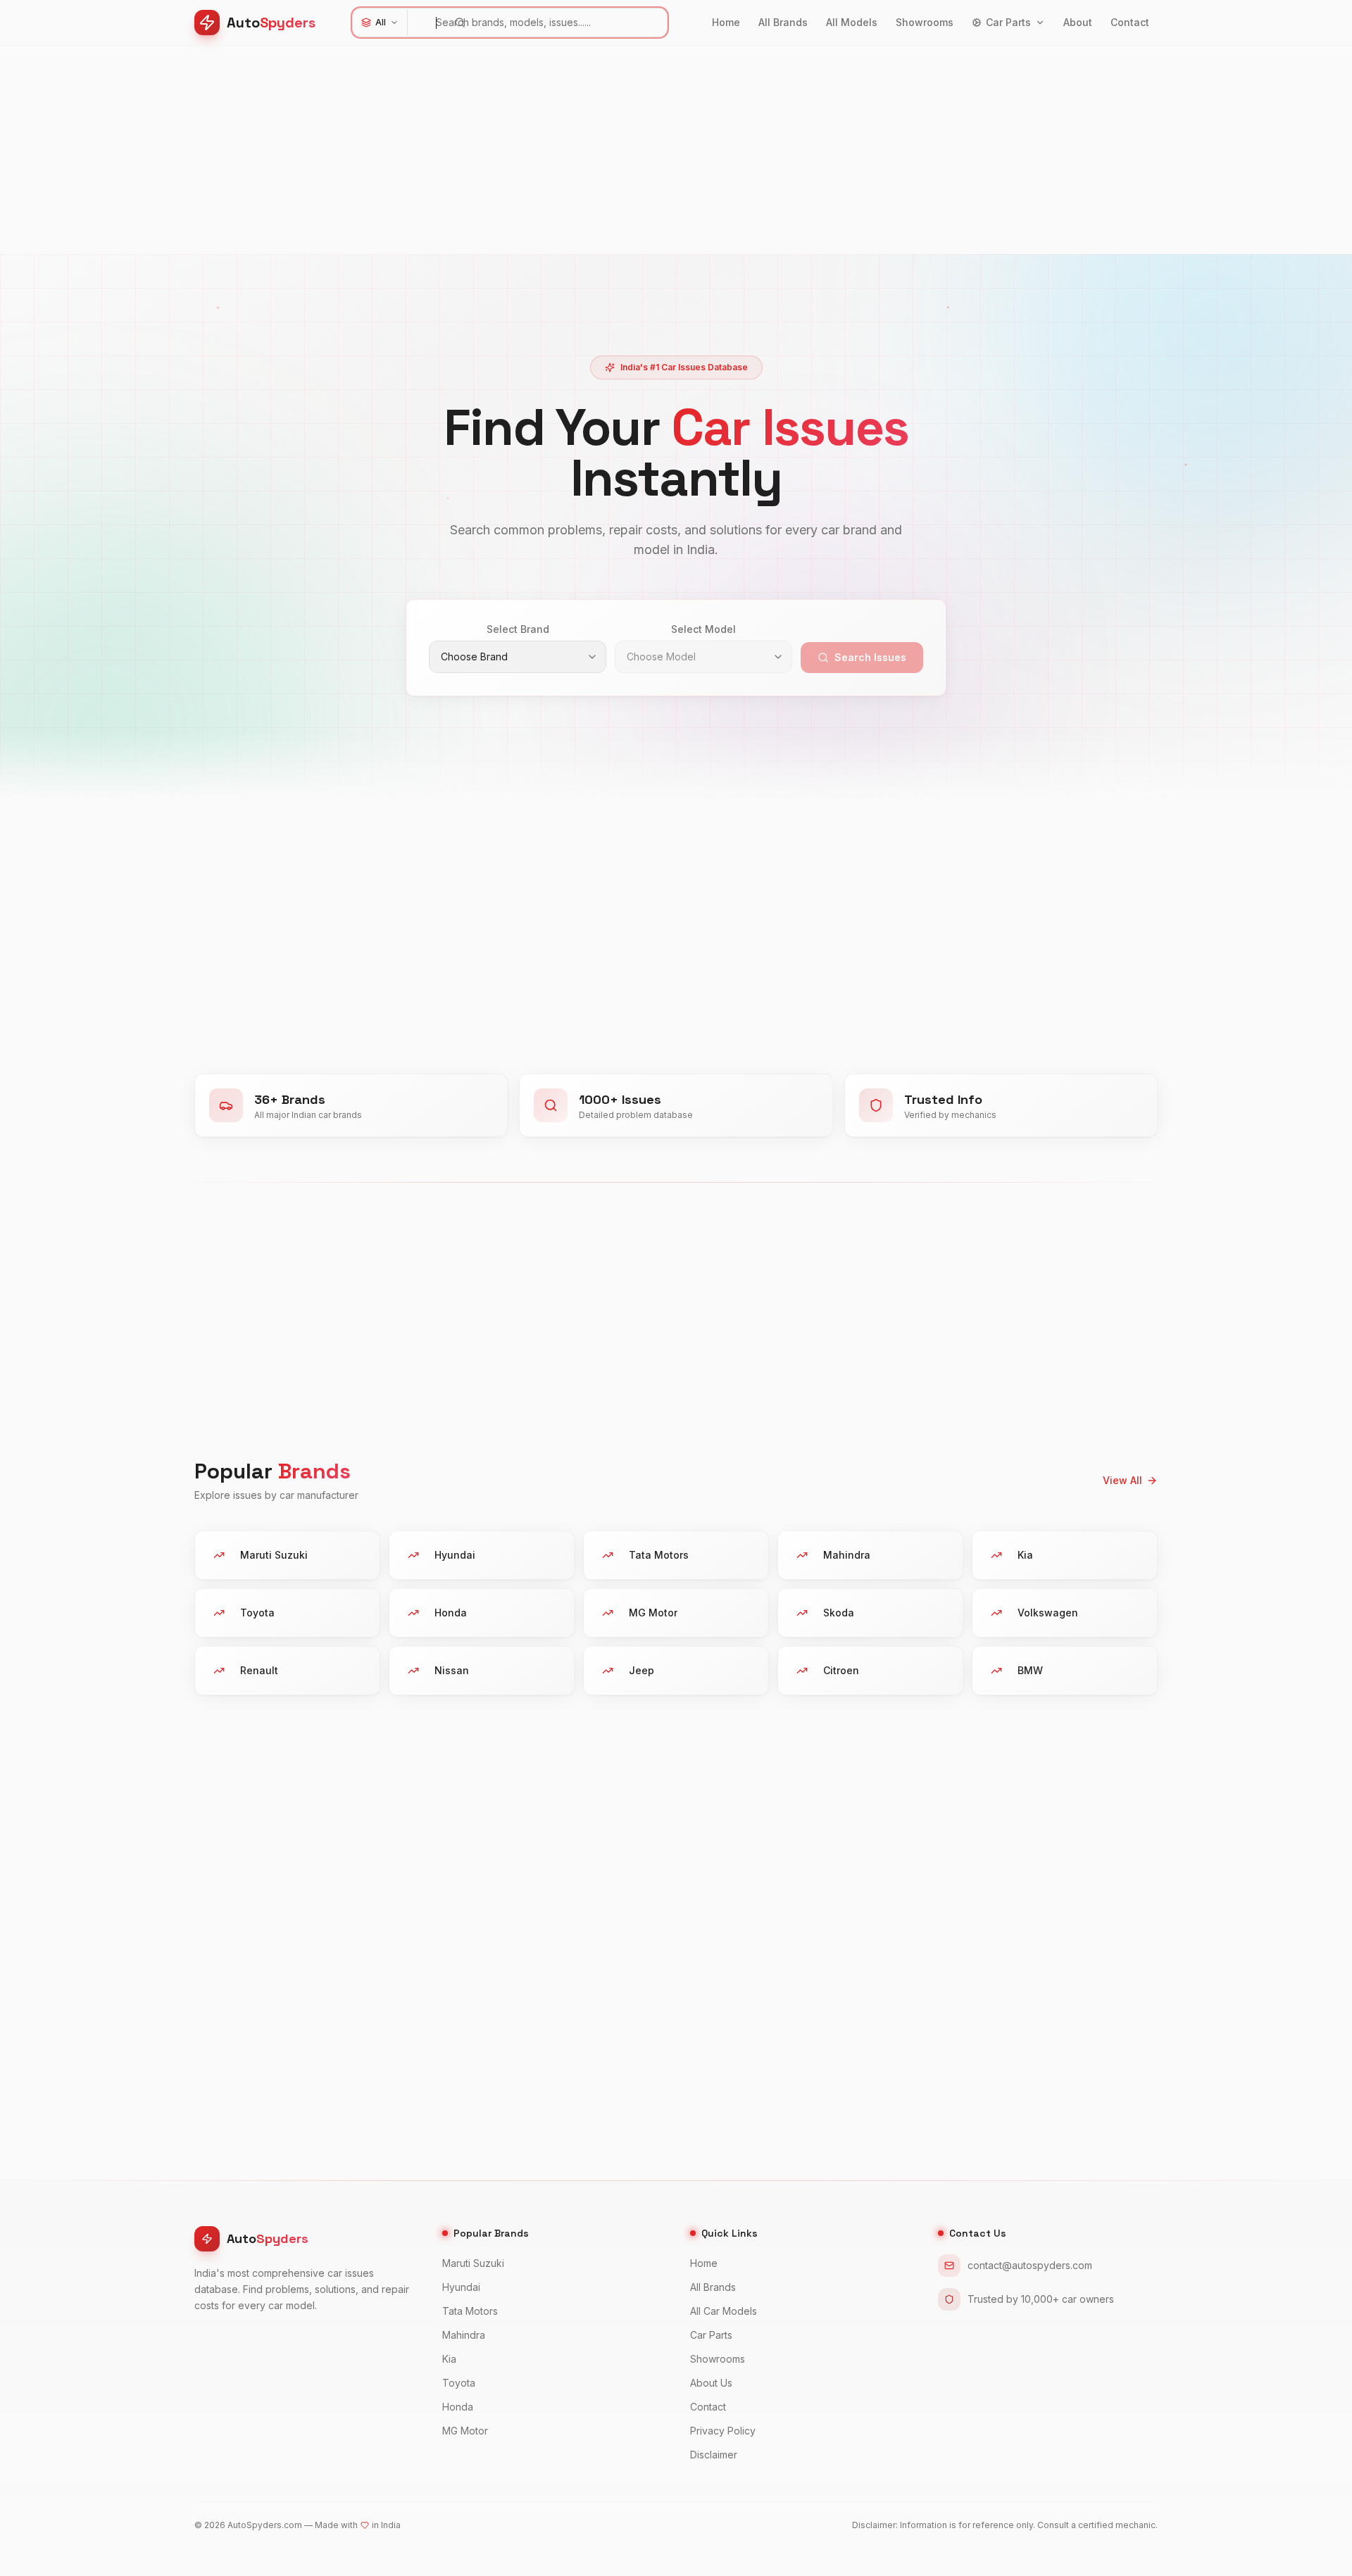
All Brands (783, 22)
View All (1122, 1480)
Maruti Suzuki (473, 2263)
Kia (449, 2359)
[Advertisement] (617, 156)
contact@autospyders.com (1030, 2265)
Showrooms (925, 22)
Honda (458, 2407)
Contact (1130, 22)
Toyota (459, 2383)
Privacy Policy (723, 2431)
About (1078, 22)
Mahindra (464, 2335)
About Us (711, 2383)
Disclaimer (714, 2455)
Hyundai (461, 2287)
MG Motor (465, 2431)
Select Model (703, 629)
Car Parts (1008, 22)
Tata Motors (470, 2311)
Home (726, 22)
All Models (852, 22)
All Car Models (724, 2311)
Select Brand (518, 629)
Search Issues (870, 657)
